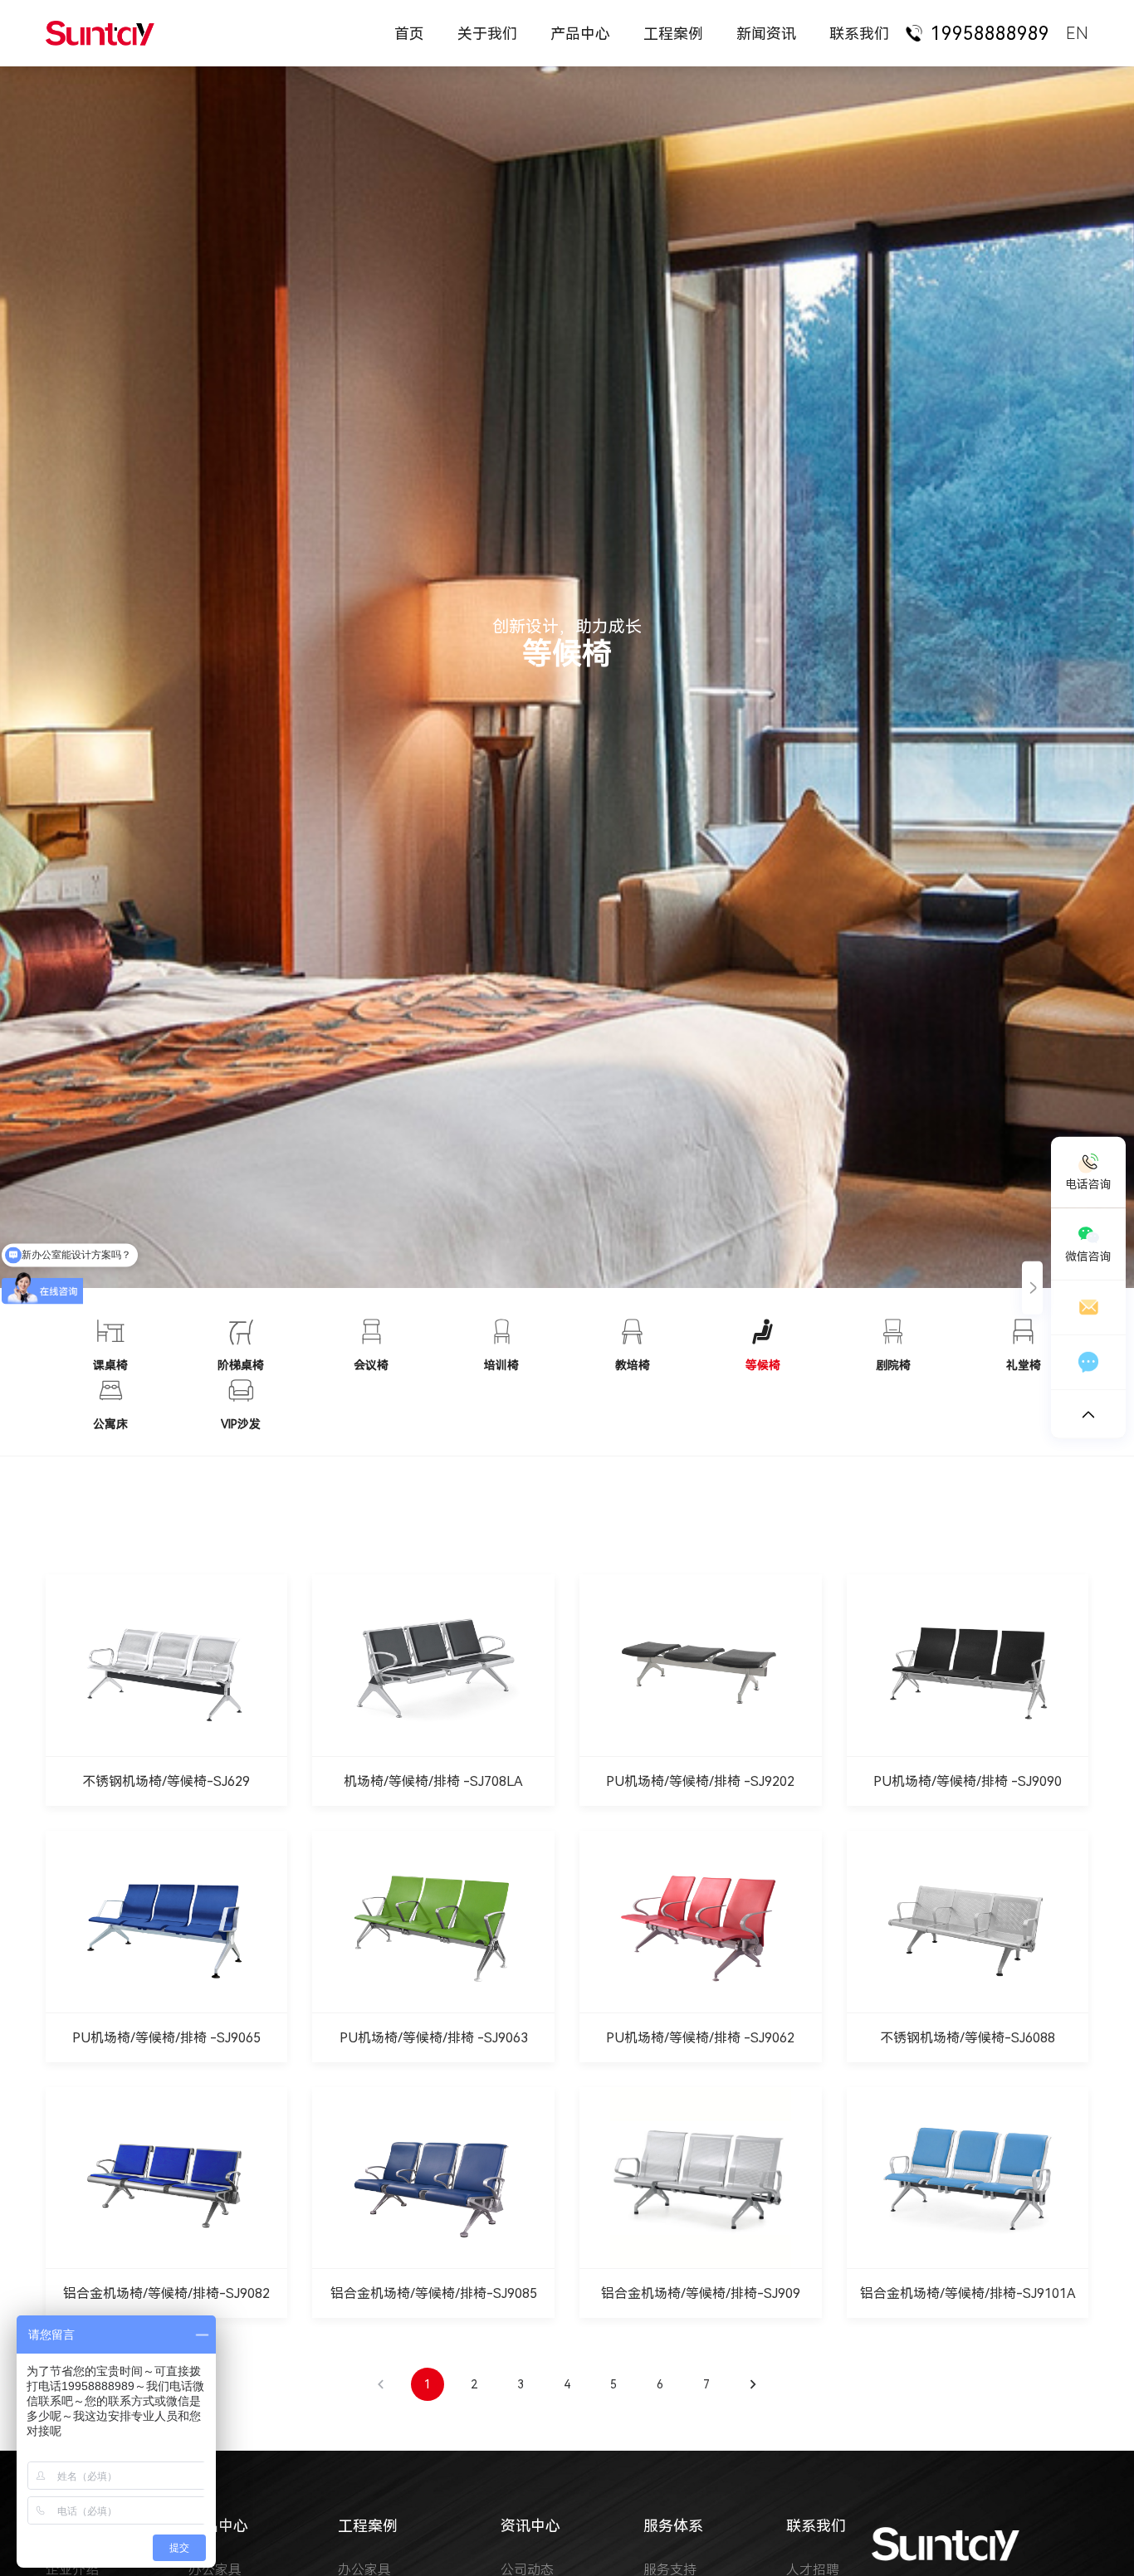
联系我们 (859, 34)
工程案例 (673, 34)
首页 (409, 34)
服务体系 (673, 2526)
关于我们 (487, 34)
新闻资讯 (766, 34)
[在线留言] (1088, 1363)
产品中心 (580, 34)
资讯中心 (530, 2526)
